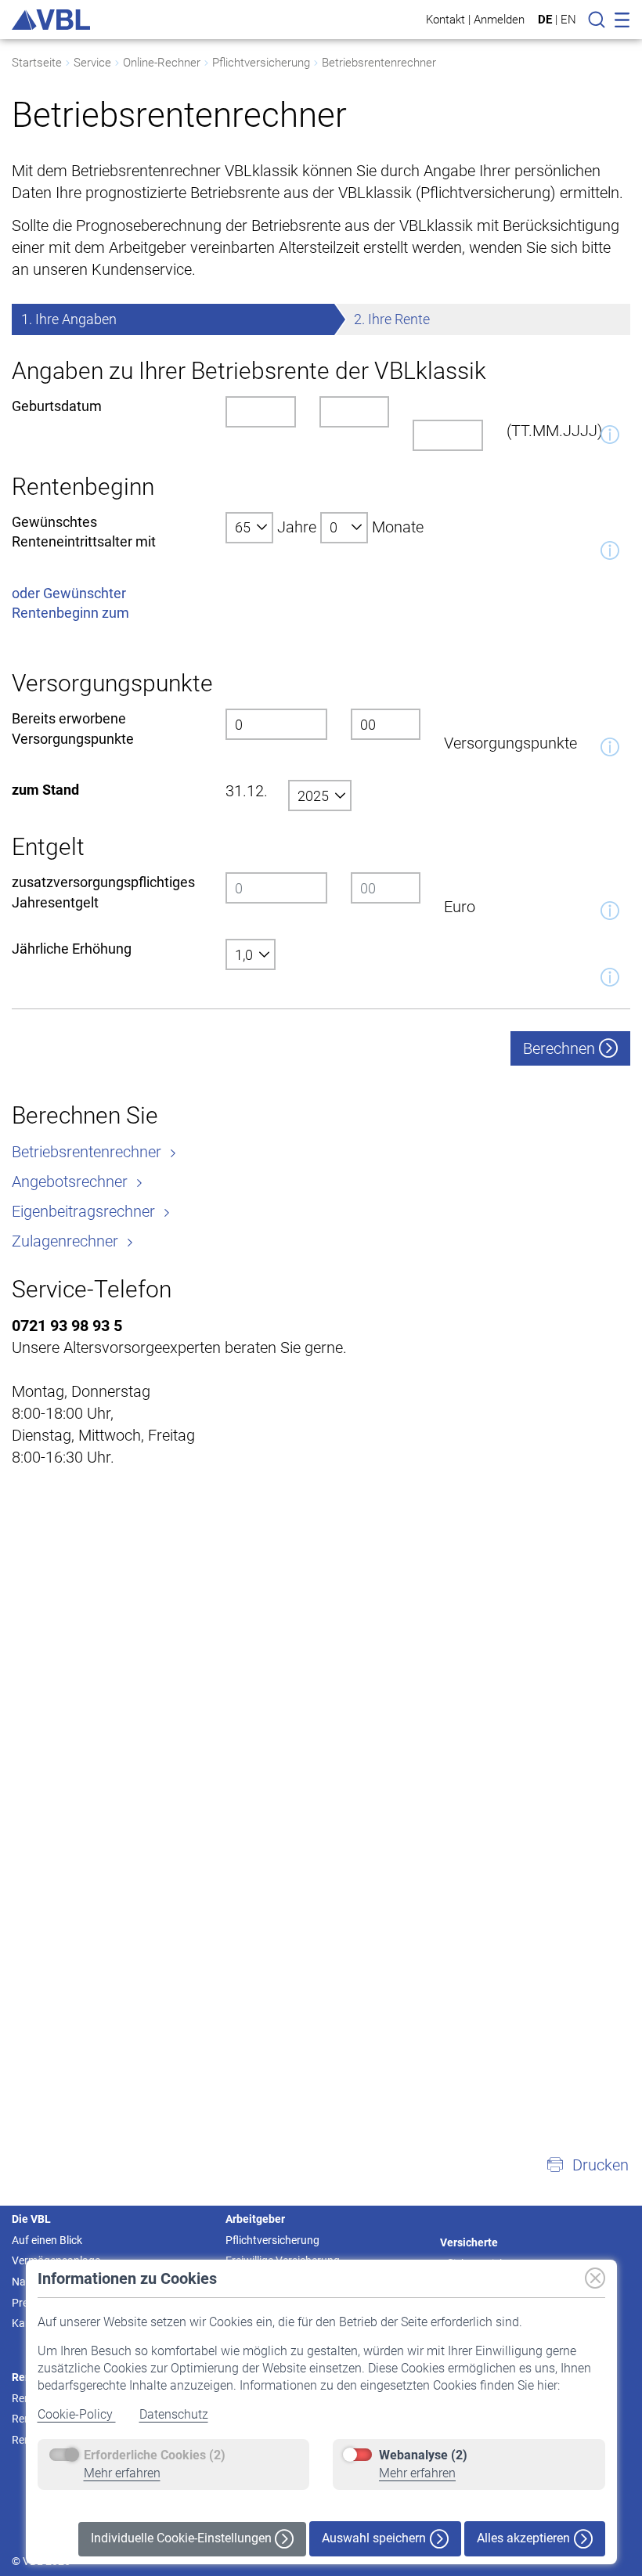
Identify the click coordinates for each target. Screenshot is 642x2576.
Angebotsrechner (72, 1182)
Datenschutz (174, 2414)
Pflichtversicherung (261, 63)
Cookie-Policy (77, 2414)
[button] (587, 2165)
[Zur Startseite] (51, 20)
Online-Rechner (162, 63)
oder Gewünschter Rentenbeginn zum (70, 603)
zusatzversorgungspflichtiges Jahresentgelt (103, 892)
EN (568, 20)
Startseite (37, 63)
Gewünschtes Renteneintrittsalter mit (84, 532)
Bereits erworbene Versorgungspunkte (73, 728)
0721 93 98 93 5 (67, 1326)
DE (545, 20)
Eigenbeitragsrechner (85, 1211)
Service (92, 63)
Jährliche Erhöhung (72, 949)
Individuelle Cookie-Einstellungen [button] (183, 2538)
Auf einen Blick (47, 2240)
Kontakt (445, 19)
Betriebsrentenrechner (379, 63)
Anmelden (499, 19)
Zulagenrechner (67, 1241)
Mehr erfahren (122, 2473)
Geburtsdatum (57, 406)
